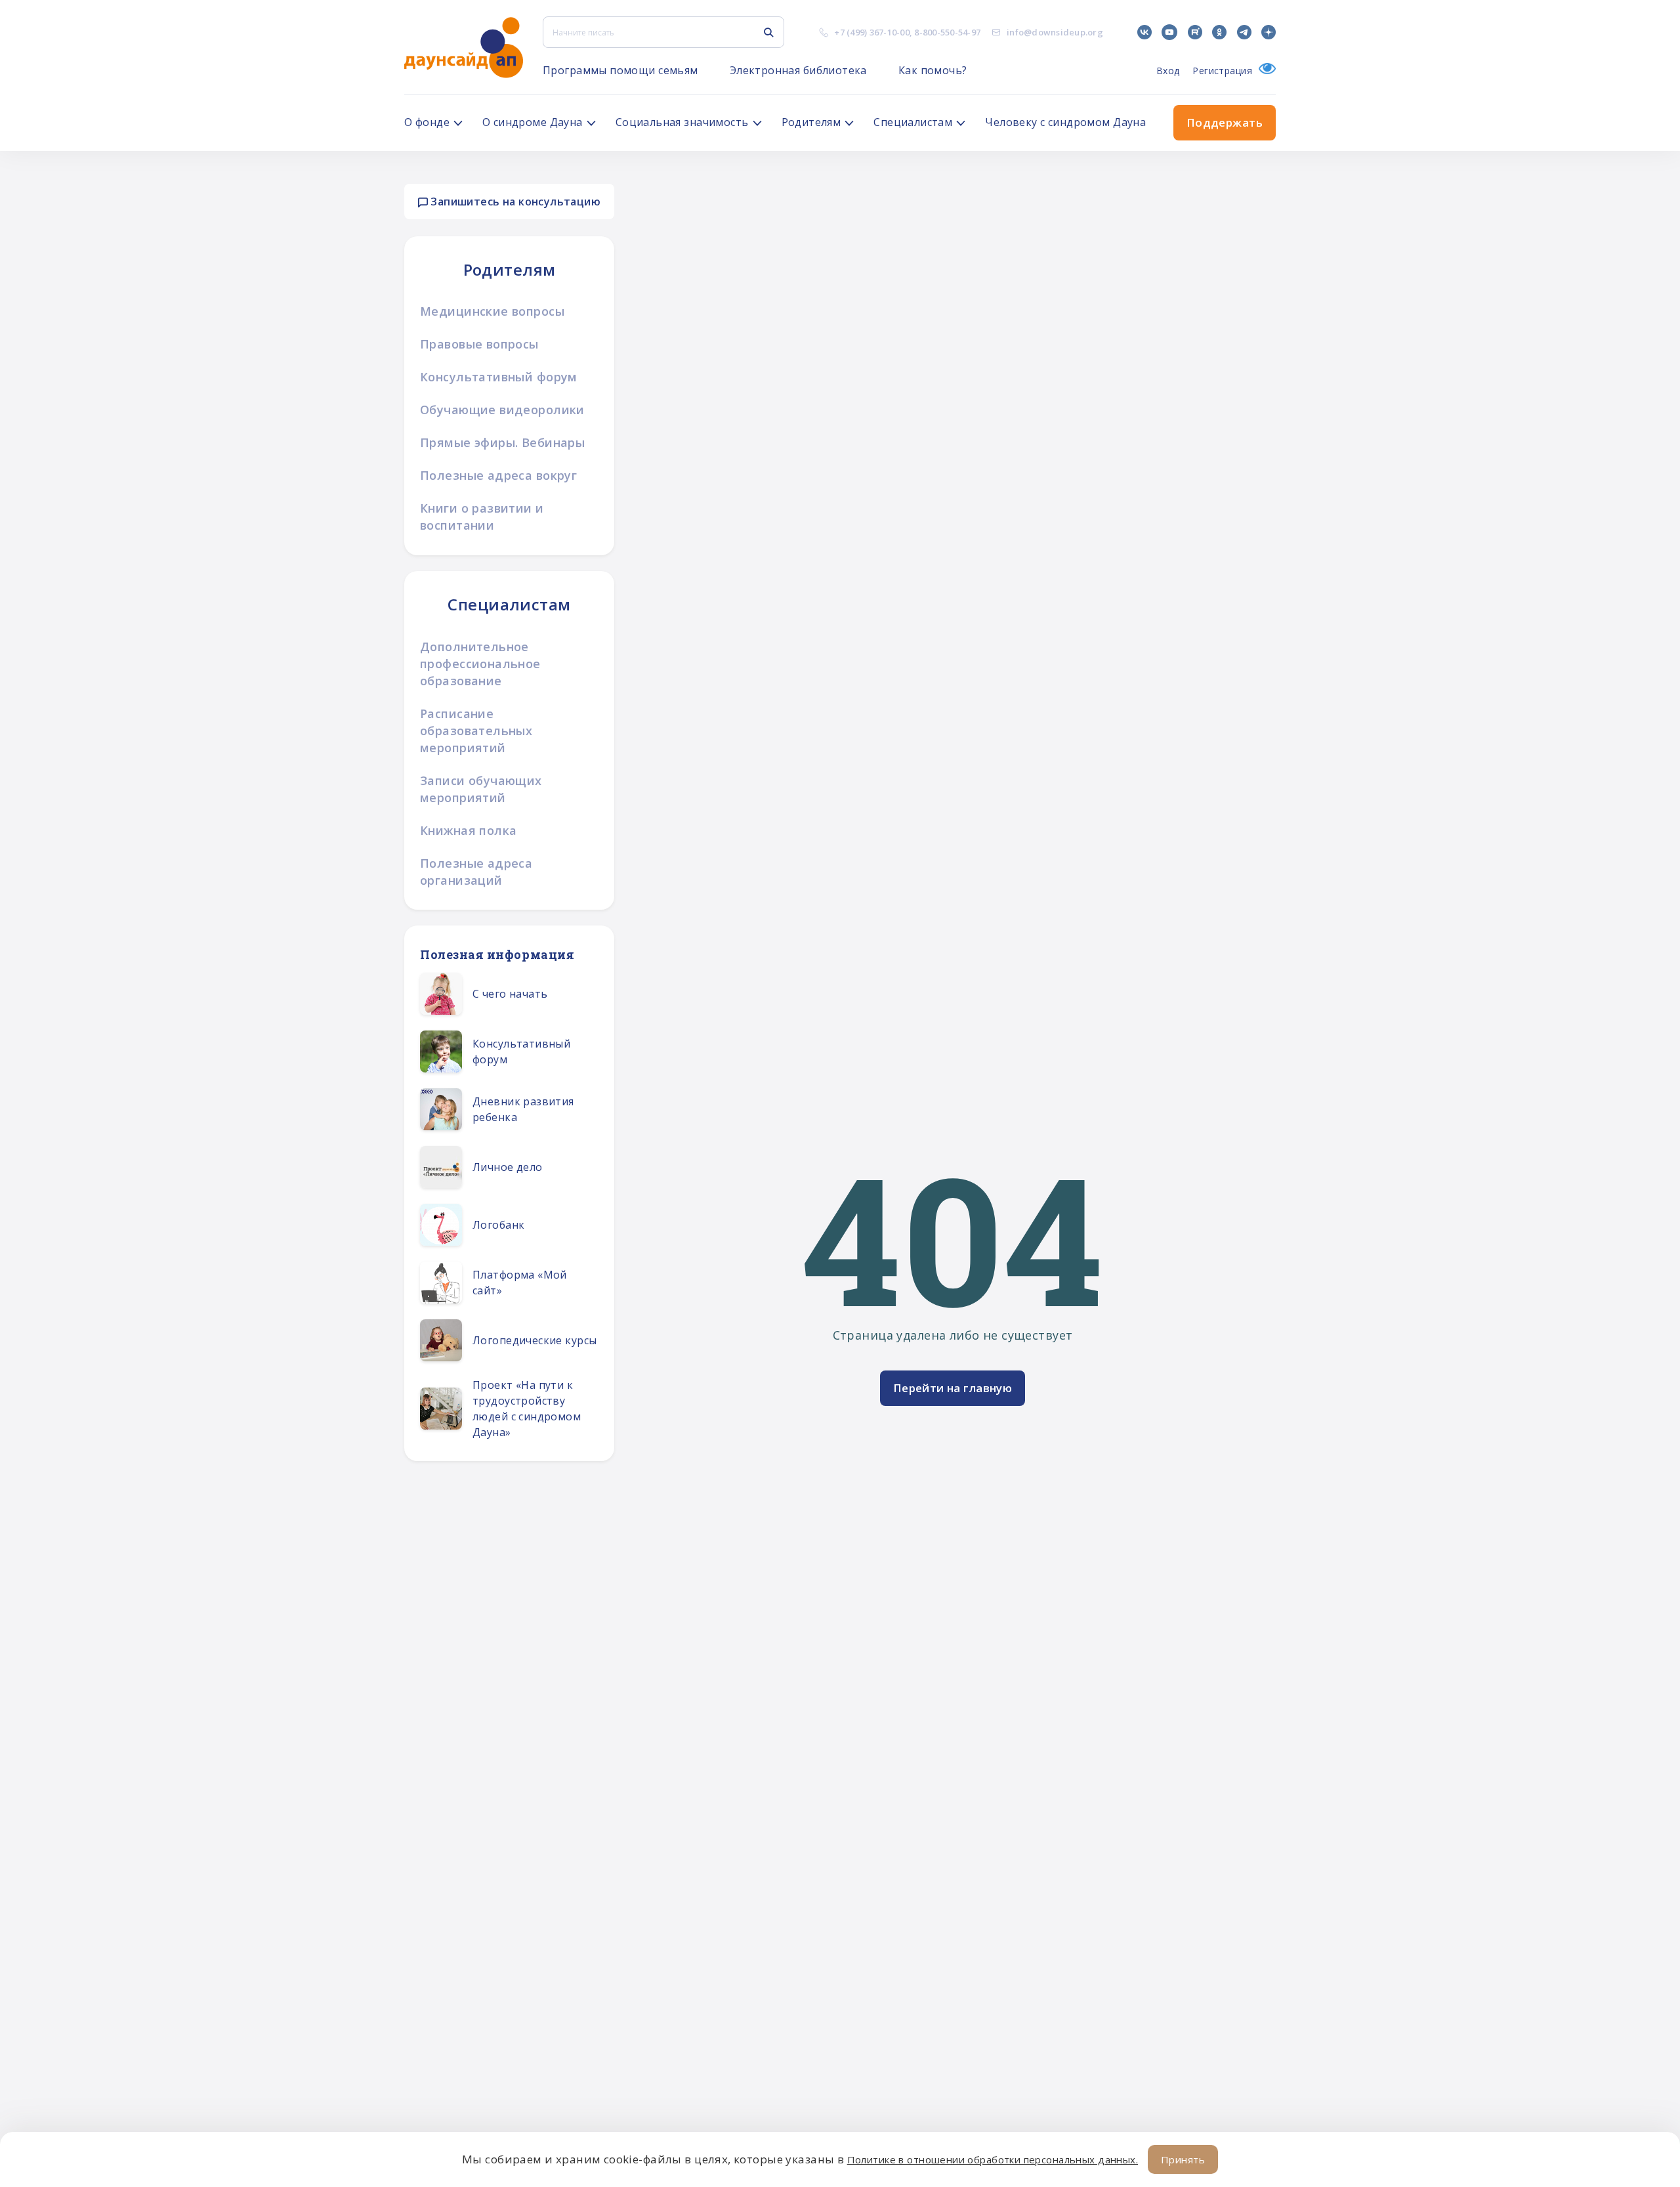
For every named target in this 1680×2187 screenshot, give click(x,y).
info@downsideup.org (1055, 32)
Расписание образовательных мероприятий (476, 731)
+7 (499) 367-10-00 (872, 32)
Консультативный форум (499, 377)
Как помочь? (933, 70)
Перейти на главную (953, 1388)
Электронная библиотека (798, 70)
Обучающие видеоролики (502, 410)
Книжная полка (468, 830)
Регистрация (1222, 71)
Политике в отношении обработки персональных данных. (993, 2159)
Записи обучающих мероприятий (481, 789)
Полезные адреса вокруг (498, 475)
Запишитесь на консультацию (514, 202)
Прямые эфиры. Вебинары (502, 442)
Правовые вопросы (479, 344)
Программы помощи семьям (620, 70)
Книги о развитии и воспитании (482, 517)
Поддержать (1225, 122)
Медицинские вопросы (492, 311)
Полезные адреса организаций (476, 872)
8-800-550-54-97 (947, 32)
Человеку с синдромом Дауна (1065, 122)
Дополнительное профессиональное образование (480, 664)
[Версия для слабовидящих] (1264, 71)
